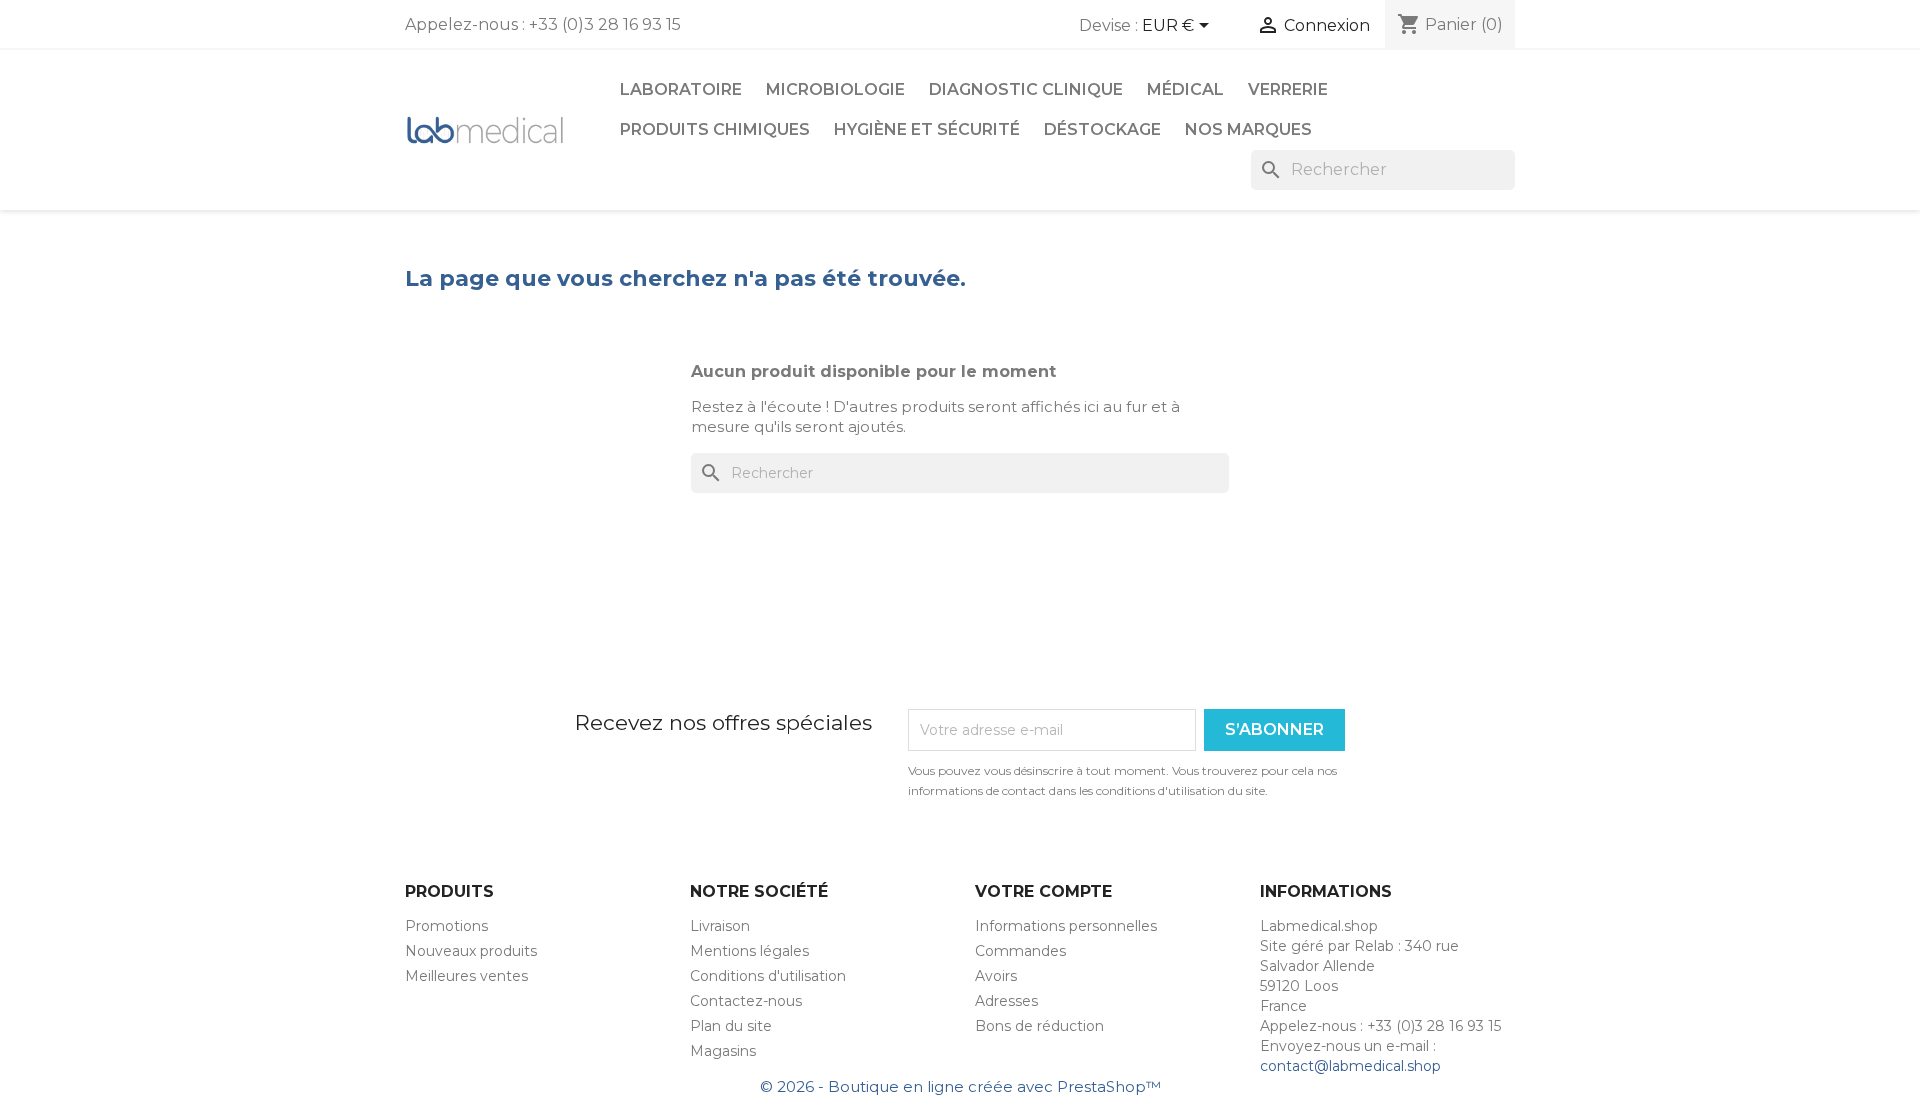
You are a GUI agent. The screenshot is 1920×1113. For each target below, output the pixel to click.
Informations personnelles (1066, 926)
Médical (1185, 89)
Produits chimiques (715, 129)
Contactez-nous (746, 1001)
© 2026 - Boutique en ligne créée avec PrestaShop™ (960, 1086)
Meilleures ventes (466, 976)
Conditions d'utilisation (768, 976)
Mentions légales (749, 951)
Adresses (1006, 1001)
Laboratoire (681, 89)
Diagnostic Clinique (1026, 89)
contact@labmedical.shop (1350, 1066)
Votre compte (1043, 891)
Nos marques (1248, 129)
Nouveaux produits (471, 951)
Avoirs (996, 976)
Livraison (720, 926)
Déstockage (1102, 129)
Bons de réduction (1039, 1026)
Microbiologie (835, 89)
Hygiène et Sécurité (927, 129)
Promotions (446, 926)
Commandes (1020, 951)
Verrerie (1288, 89)
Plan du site (731, 1026)
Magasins (723, 1051)
